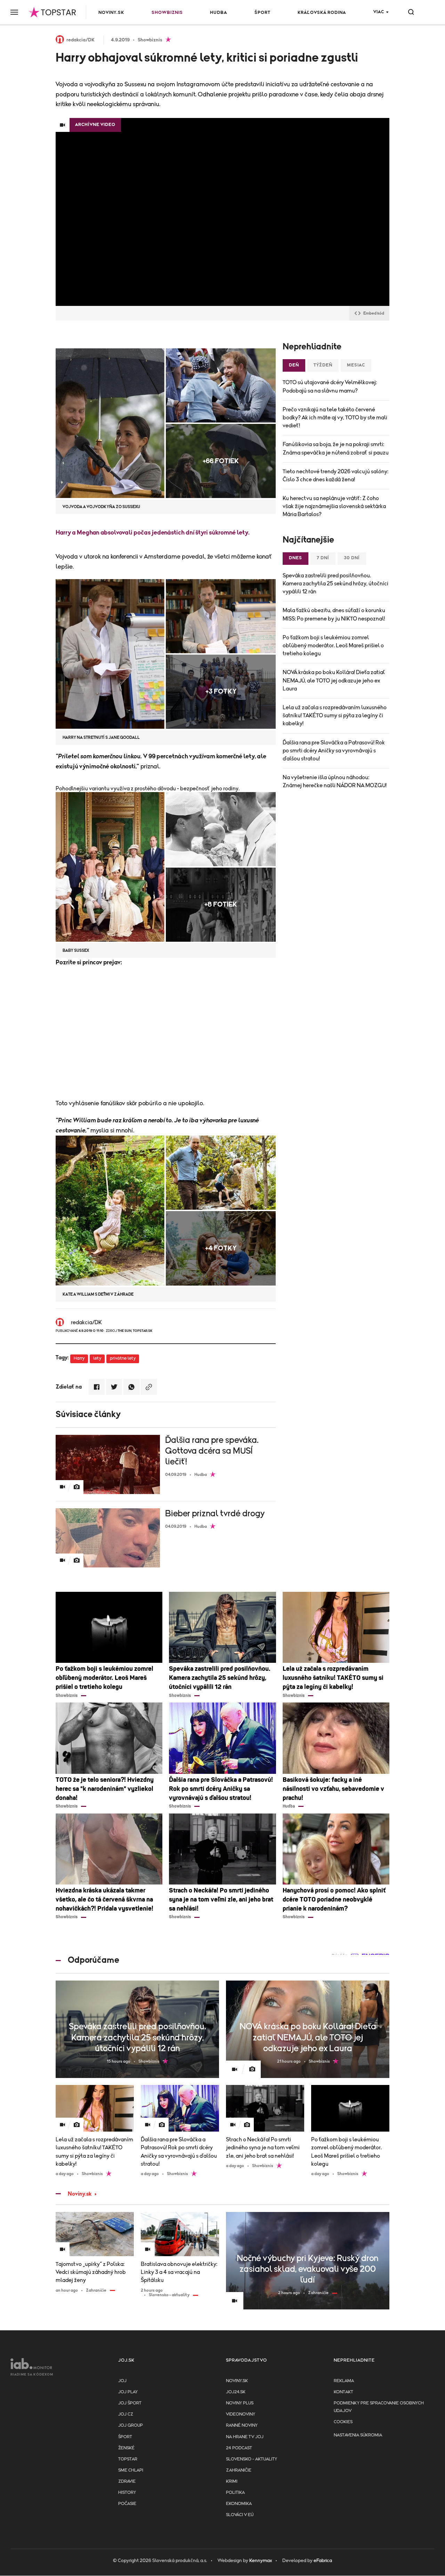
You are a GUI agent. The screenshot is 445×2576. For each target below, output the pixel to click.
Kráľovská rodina (322, 13)
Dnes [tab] (296, 558)
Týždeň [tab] (323, 365)
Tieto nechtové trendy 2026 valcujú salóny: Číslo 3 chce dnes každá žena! (335, 476)
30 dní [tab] (352, 558)
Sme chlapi (131, 2470)
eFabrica (323, 2561)
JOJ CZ (126, 2414)
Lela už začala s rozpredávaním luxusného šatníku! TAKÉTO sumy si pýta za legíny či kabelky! (335, 716)
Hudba (219, 13)
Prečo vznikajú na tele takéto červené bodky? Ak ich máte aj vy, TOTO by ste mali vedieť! (335, 418)
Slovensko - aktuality (252, 2459)
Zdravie (127, 2482)
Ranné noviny (242, 2425)
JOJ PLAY (128, 2392)
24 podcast (239, 2448)
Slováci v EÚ (240, 2515)
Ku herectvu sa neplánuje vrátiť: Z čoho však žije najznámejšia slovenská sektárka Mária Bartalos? (334, 506)
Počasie (127, 2504)
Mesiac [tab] (356, 365)
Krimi (232, 2482)
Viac (379, 12)
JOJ (122, 2381)
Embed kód (374, 313)
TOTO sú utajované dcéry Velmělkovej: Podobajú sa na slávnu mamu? (330, 386)
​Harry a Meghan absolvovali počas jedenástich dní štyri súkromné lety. (153, 533)
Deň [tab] (294, 365)
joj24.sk (236, 2392)
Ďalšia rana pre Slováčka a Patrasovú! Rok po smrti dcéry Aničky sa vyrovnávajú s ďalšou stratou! (334, 751)
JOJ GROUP (131, 2425)
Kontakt (343, 2392)
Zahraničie (239, 2470)
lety (97, 1358)
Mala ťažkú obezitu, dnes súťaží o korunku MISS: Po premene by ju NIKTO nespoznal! (334, 614)
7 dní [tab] (323, 558)
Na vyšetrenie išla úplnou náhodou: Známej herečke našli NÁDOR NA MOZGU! (335, 781)
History (127, 2493)
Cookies (343, 2422)
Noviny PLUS (240, 2403)
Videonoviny (241, 2414)
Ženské (126, 2448)
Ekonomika (239, 2504)
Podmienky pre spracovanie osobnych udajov (379, 2407)
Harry (79, 1358)
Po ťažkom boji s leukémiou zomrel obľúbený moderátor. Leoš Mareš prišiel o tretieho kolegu (333, 646)
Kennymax (261, 2561)
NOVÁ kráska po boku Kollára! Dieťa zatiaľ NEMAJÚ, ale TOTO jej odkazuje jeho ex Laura (334, 680)
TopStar (128, 2459)
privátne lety (123, 1358)
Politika (235, 2493)
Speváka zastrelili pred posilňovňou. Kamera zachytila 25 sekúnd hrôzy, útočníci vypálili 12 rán (335, 584)
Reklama (344, 2381)
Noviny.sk (111, 13)
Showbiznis (167, 13)
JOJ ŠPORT (130, 2403)
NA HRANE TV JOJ (245, 2437)
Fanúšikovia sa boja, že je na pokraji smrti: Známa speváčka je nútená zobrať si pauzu (336, 448)
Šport (262, 13)
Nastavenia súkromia (358, 2435)
